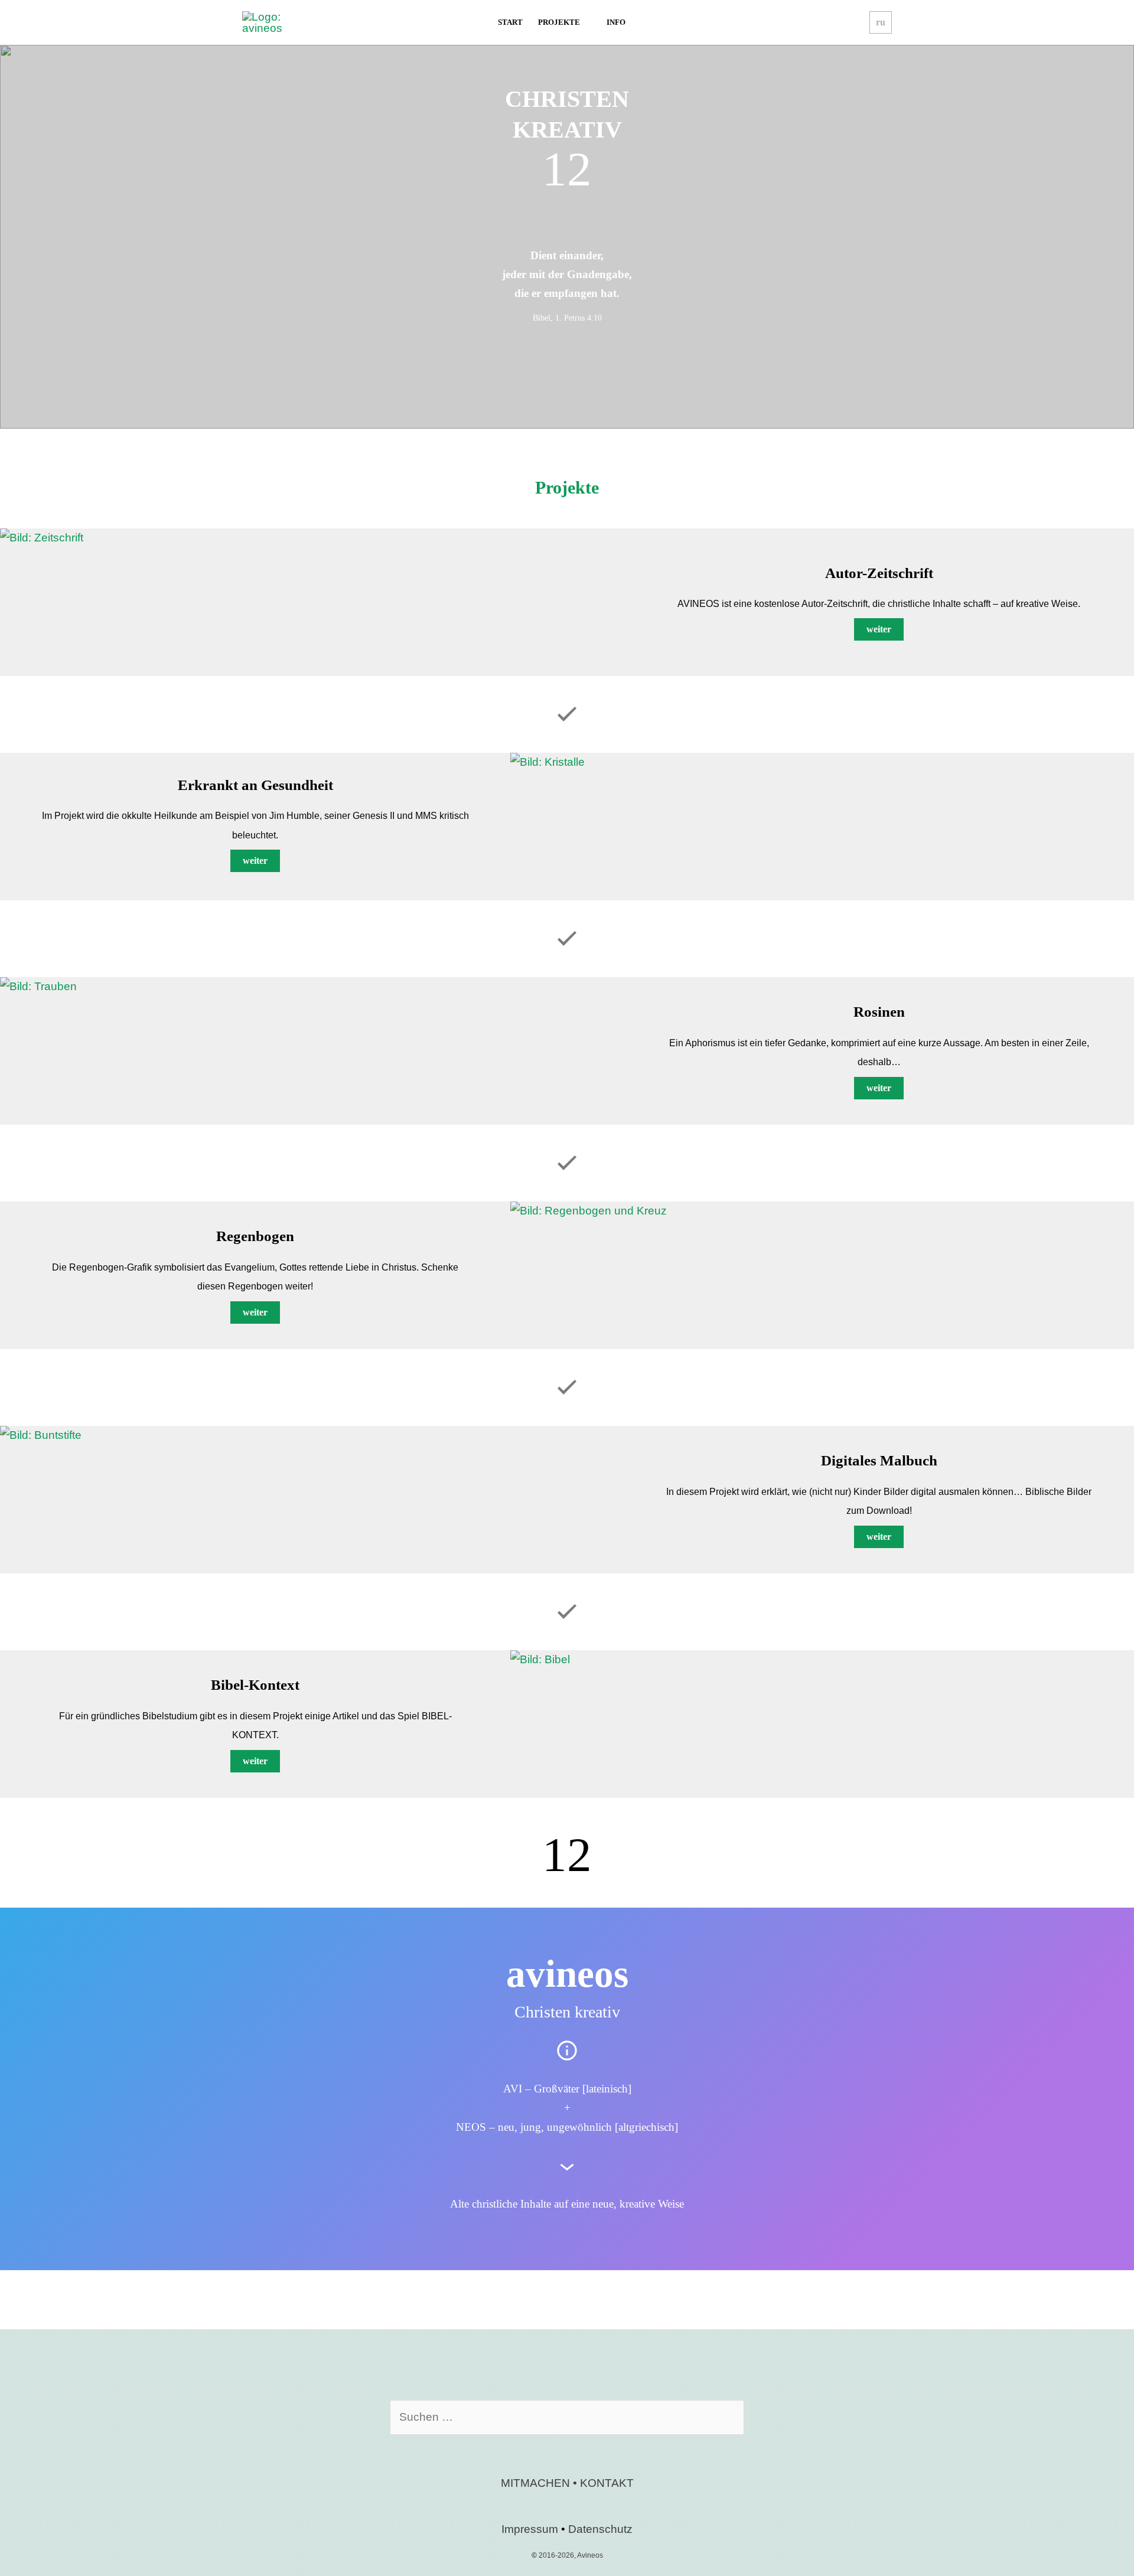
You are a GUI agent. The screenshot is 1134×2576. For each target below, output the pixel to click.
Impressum (530, 2529)
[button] (881, 22)
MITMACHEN (535, 2483)
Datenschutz (600, 2529)
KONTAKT (607, 2483)
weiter (879, 629)
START (510, 22)
